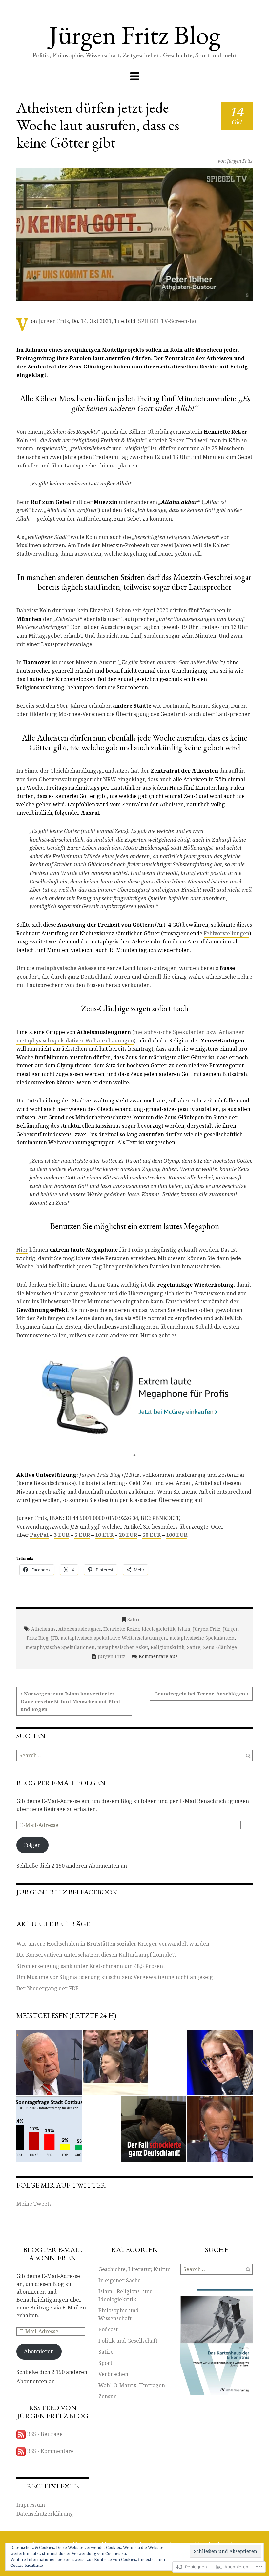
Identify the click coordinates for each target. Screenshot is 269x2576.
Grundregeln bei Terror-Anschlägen (200, 1694)
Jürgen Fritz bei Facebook (67, 1892)
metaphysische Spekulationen (60, 1647)
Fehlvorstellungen (227, 933)
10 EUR (104, 1535)
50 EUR (152, 1535)
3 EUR (62, 1535)
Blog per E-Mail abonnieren (52, 2254)
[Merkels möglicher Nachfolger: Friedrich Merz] (220, 2129)
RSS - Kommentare (50, 2451)
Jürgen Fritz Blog (135, 35)
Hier (22, 1250)
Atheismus (43, 1629)
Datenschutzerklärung (45, 2514)
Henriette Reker (121, 1629)
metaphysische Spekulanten (202, 1638)
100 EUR (177, 1535)
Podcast (108, 2329)
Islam (184, 1629)
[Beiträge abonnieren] (21, 2434)
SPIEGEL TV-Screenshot (168, 321)
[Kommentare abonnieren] (21, 2451)
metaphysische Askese (66, 968)
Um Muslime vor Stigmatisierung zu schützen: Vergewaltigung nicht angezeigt (116, 1977)
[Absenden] (248, 1755)
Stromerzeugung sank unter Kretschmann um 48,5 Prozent (91, 1966)
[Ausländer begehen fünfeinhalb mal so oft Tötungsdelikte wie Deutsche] (154, 2129)
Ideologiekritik (158, 1629)
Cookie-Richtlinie (27, 2565)
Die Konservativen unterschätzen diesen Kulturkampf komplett (96, 1955)
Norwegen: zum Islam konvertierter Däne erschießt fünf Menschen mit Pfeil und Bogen (70, 1701)
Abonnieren (39, 2351)
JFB (54, 1638)
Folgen (32, 1845)
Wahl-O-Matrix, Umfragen (132, 2385)
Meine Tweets (34, 2204)
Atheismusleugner (80, 1629)
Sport (105, 2363)
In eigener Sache (120, 2280)
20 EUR (128, 1535)
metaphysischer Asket (123, 1647)
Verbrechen (113, 2374)
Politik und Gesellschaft (128, 2341)
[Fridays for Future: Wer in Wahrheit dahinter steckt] (115, 2062)
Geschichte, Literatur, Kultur (134, 2269)
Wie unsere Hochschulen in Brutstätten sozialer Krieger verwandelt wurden (113, 1944)
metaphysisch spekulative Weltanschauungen (114, 1638)
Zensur (107, 2396)
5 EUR (82, 1535)
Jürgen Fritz (240, 161)
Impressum (31, 2505)
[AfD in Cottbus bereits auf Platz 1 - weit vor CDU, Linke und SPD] (49, 2129)
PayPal (39, 1535)
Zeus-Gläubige (220, 1647)
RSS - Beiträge (45, 2434)
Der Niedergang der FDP (48, 1988)
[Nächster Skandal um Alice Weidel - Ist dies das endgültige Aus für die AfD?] (220, 2062)
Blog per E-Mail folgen (61, 1783)
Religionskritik (167, 1647)
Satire (134, 1620)
